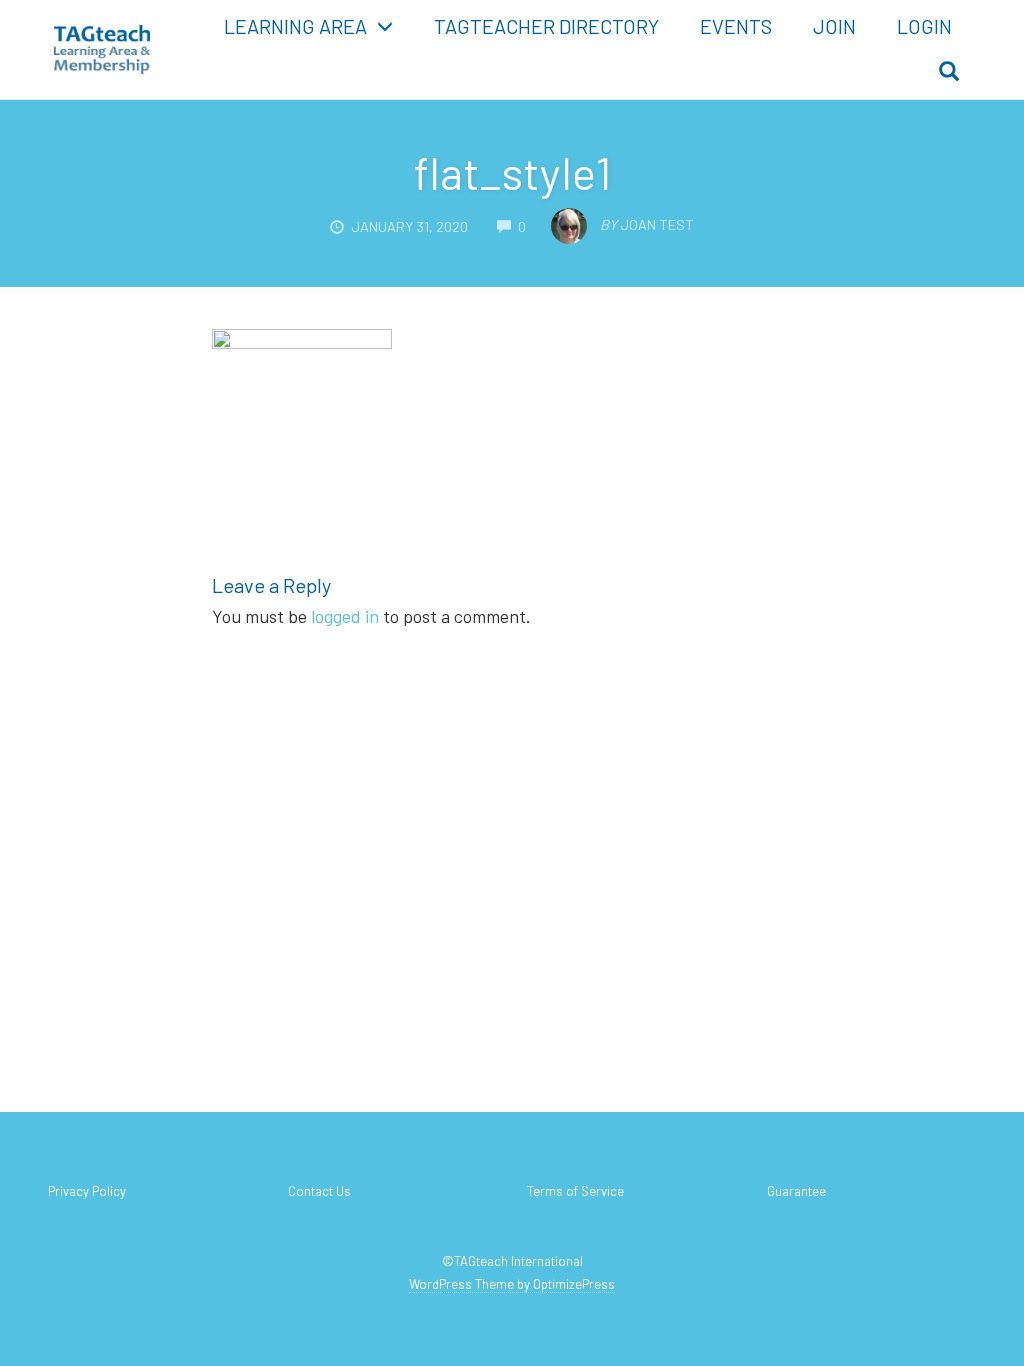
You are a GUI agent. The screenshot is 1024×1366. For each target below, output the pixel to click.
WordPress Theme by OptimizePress (512, 1284)
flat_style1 (512, 172)
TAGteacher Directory (546, 26)
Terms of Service (575, 1191)
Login (924, 26)
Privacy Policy (87, 1191)
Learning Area (295, 26)
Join (834, 26)
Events (736, 26)
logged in (345, 616)
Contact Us (319, 1191)
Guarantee (796, 1191)
